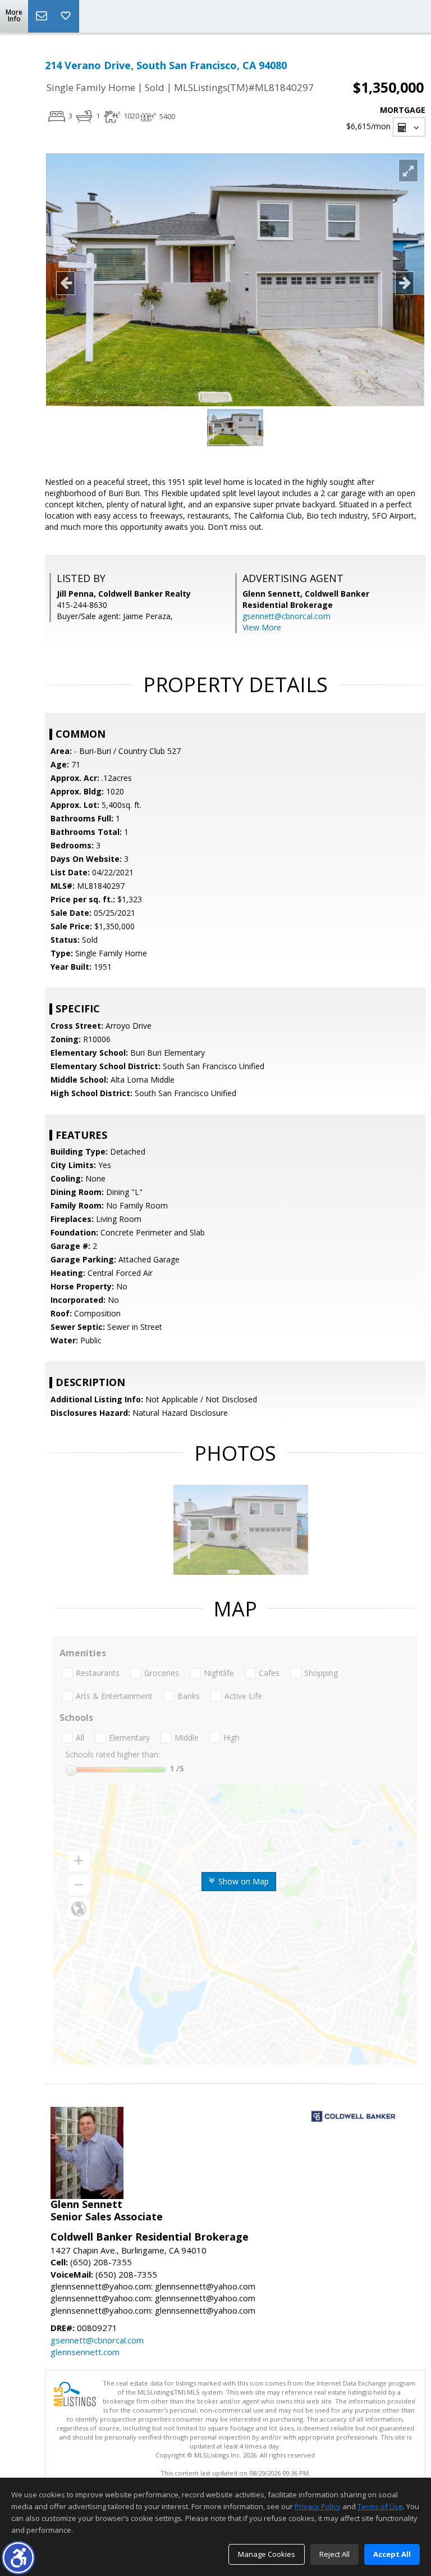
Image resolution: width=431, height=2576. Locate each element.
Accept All (392, 2554)
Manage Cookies (267, 2554)
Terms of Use (380, 2506)
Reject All (334, 2554)
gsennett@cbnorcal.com (286, 616)
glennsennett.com (85, 2352)
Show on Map (242, 1881)
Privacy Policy (318, 2506)
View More (262, 627)
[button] (18, 2558)
